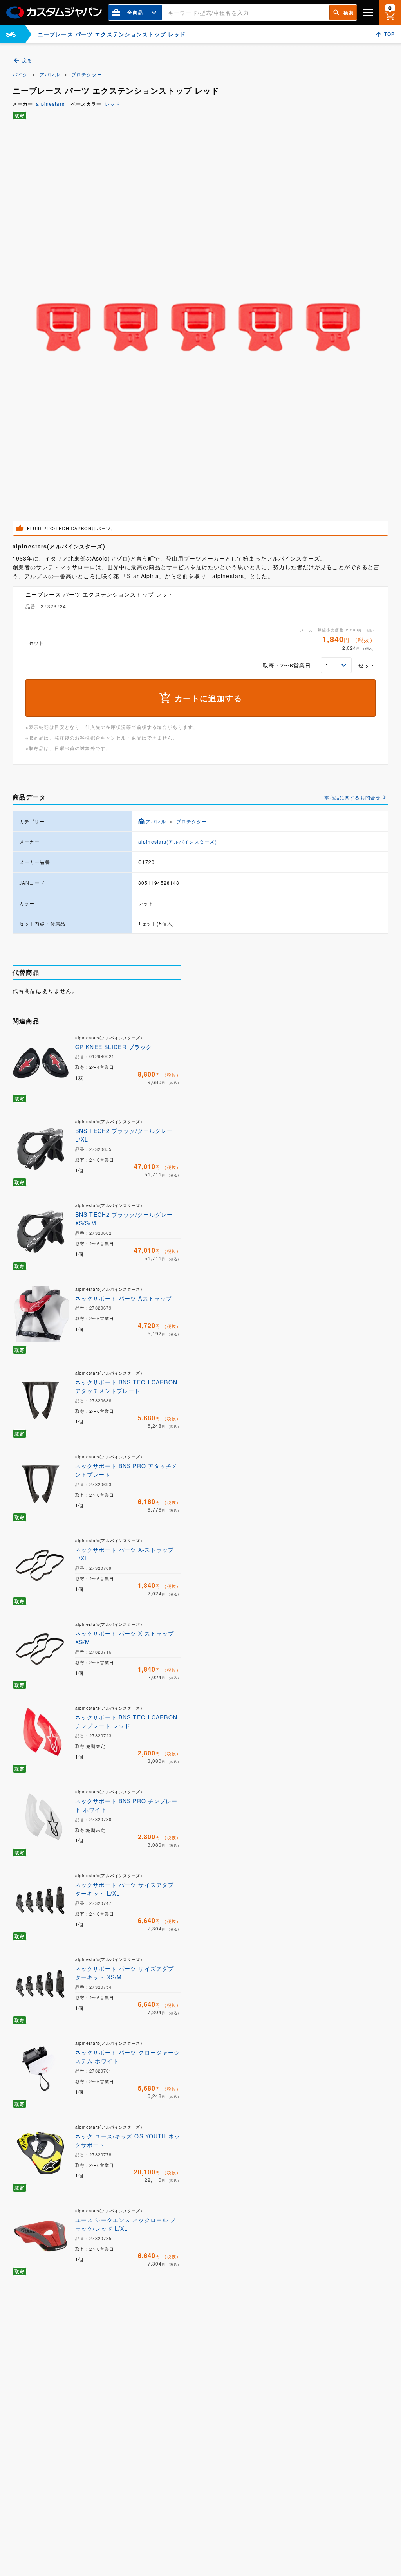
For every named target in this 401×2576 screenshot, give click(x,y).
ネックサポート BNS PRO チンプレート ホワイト (126, 1805)
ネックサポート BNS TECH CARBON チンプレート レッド (126, 1721)
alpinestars (50, 104)
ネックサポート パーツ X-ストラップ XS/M (125, 1638)
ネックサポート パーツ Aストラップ (124, 1298)
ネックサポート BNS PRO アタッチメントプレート (126, 1470)
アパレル (50, 74)
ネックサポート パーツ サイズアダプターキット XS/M (125, 1973)
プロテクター (87, 74)
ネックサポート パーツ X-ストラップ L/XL (125, 1554)
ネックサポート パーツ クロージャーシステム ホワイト (127, 2056)
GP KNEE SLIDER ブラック (114, 1047)
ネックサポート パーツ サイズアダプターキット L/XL (125, 1889)
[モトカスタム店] (11, 34)
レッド (113, 104)
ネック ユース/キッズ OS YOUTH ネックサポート (128, 2140)
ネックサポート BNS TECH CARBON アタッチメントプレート (126, 1386)
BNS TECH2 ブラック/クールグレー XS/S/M (124, 1219)
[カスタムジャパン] (54, 13)
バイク (20, 74)
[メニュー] (368, 12)
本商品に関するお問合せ (352, 797)
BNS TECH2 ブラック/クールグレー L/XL (124, 1135)
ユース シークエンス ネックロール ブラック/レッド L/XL (126, 2224)
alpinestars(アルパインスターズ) (178, 842)
